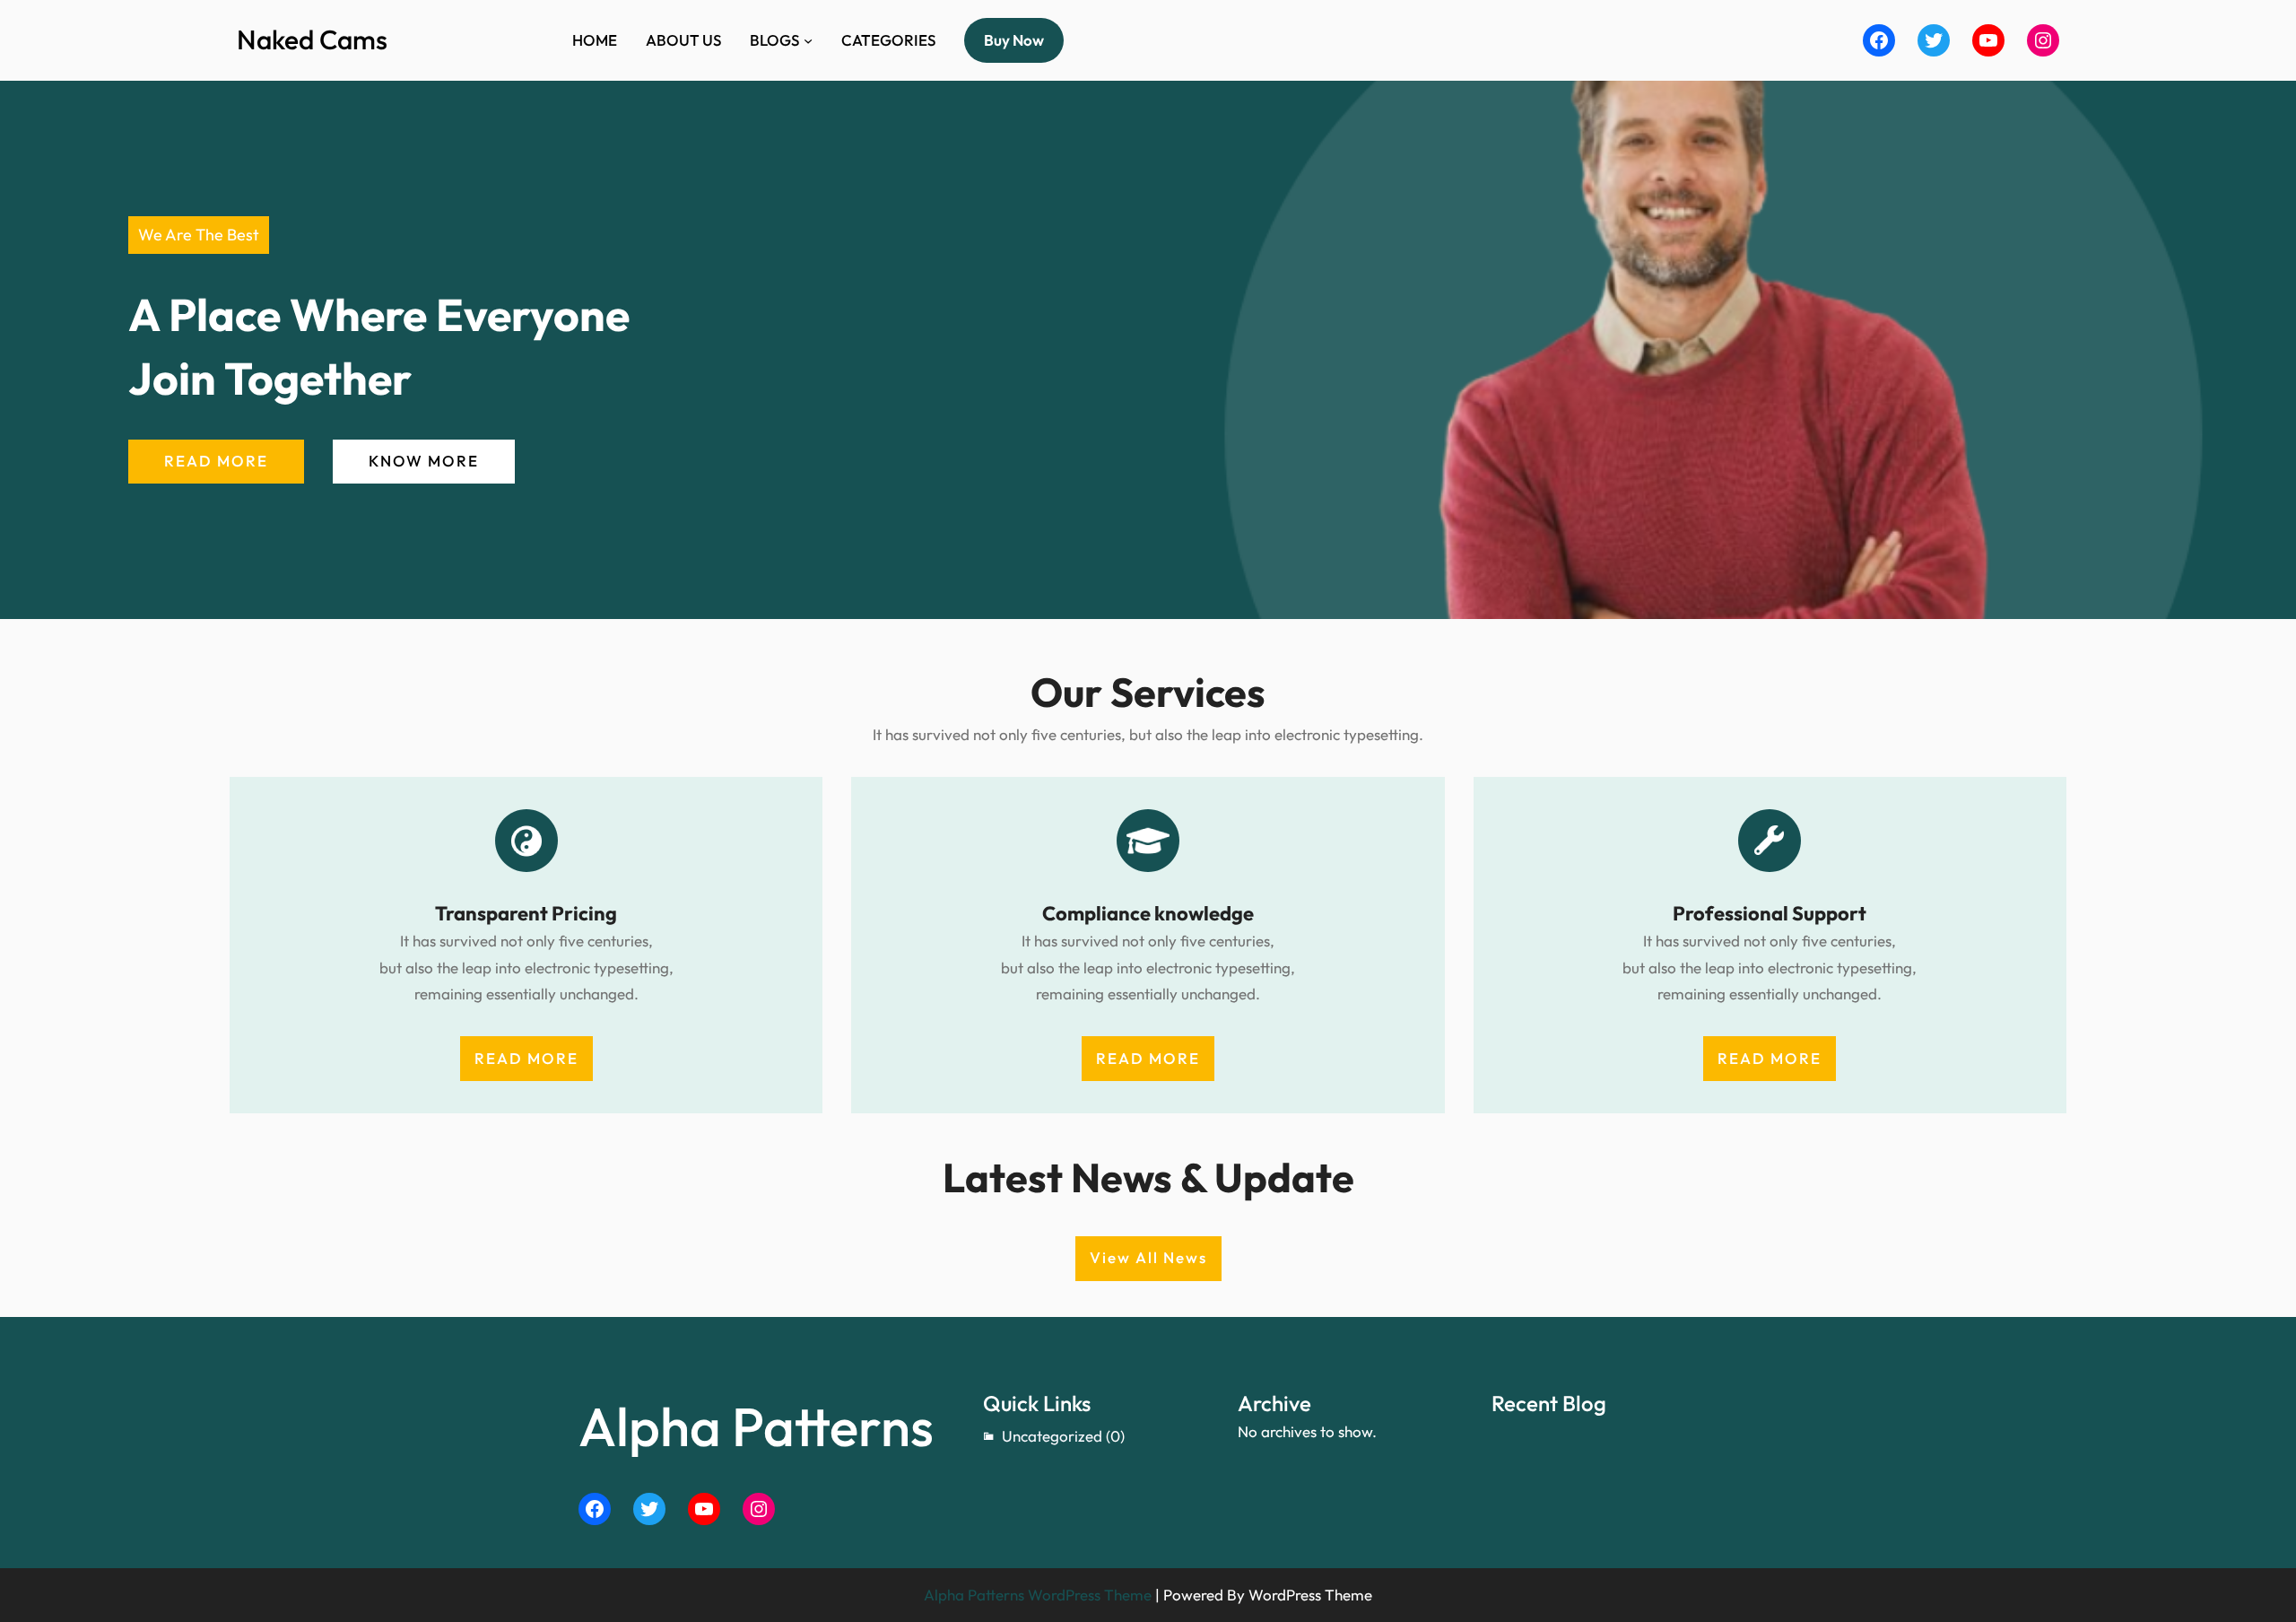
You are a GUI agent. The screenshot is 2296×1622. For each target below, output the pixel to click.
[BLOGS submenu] (808, 40)
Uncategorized (1052, 1436)
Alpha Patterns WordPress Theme (1038, 1595)
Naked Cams (312, 39)
